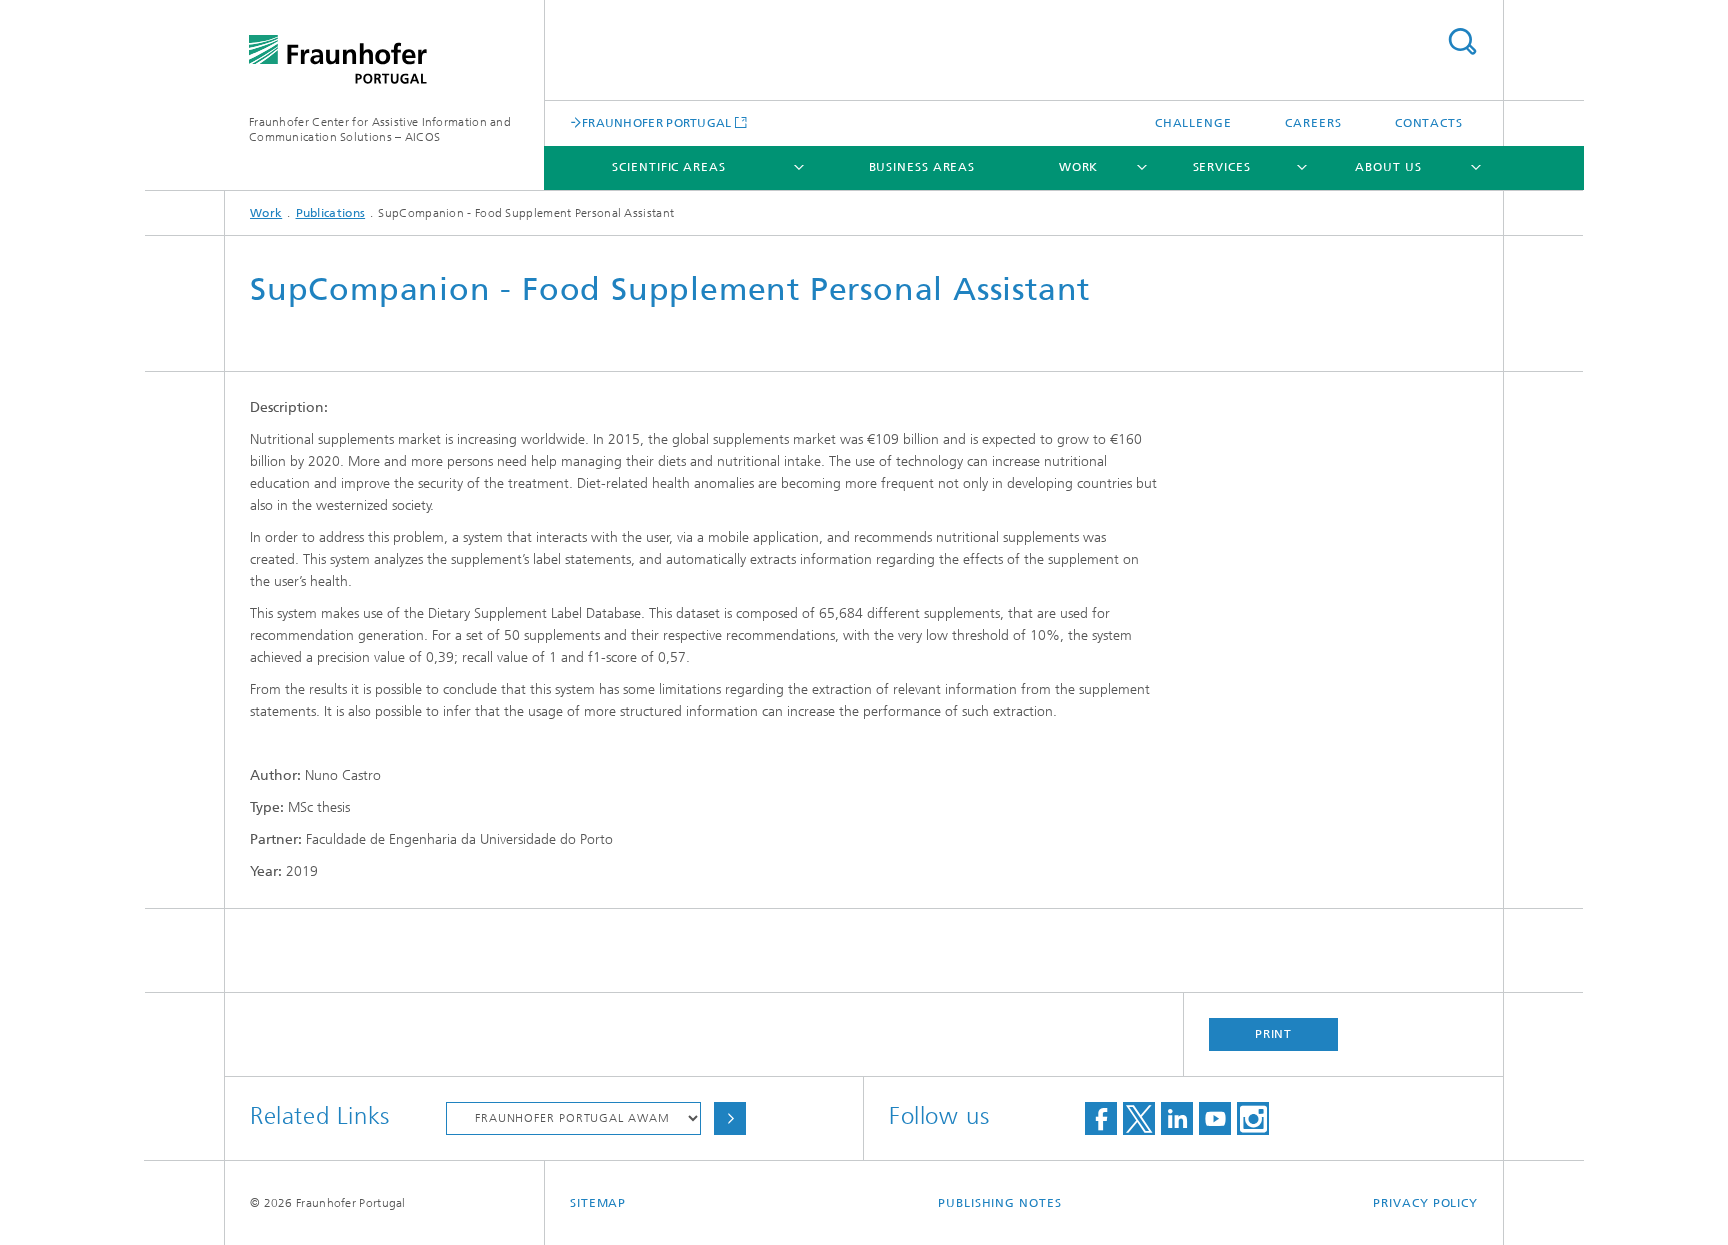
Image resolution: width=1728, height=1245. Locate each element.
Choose (730, 1118)
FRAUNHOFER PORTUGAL (657, 122)
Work (1079, 167)
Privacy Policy (1425, 1203)
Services (1222, 167)
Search (1462, 41)
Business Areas (922, 167)
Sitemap (598, 1203)
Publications (331, 213)
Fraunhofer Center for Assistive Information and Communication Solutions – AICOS (380, 129)
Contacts (1429, 123)
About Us (1388, 167)
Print (1274, 1034)
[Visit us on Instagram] (1253, 1118)
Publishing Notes (999, 1203)
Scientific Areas (668, 167)
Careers (1313, 123)
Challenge (1193, 123)
